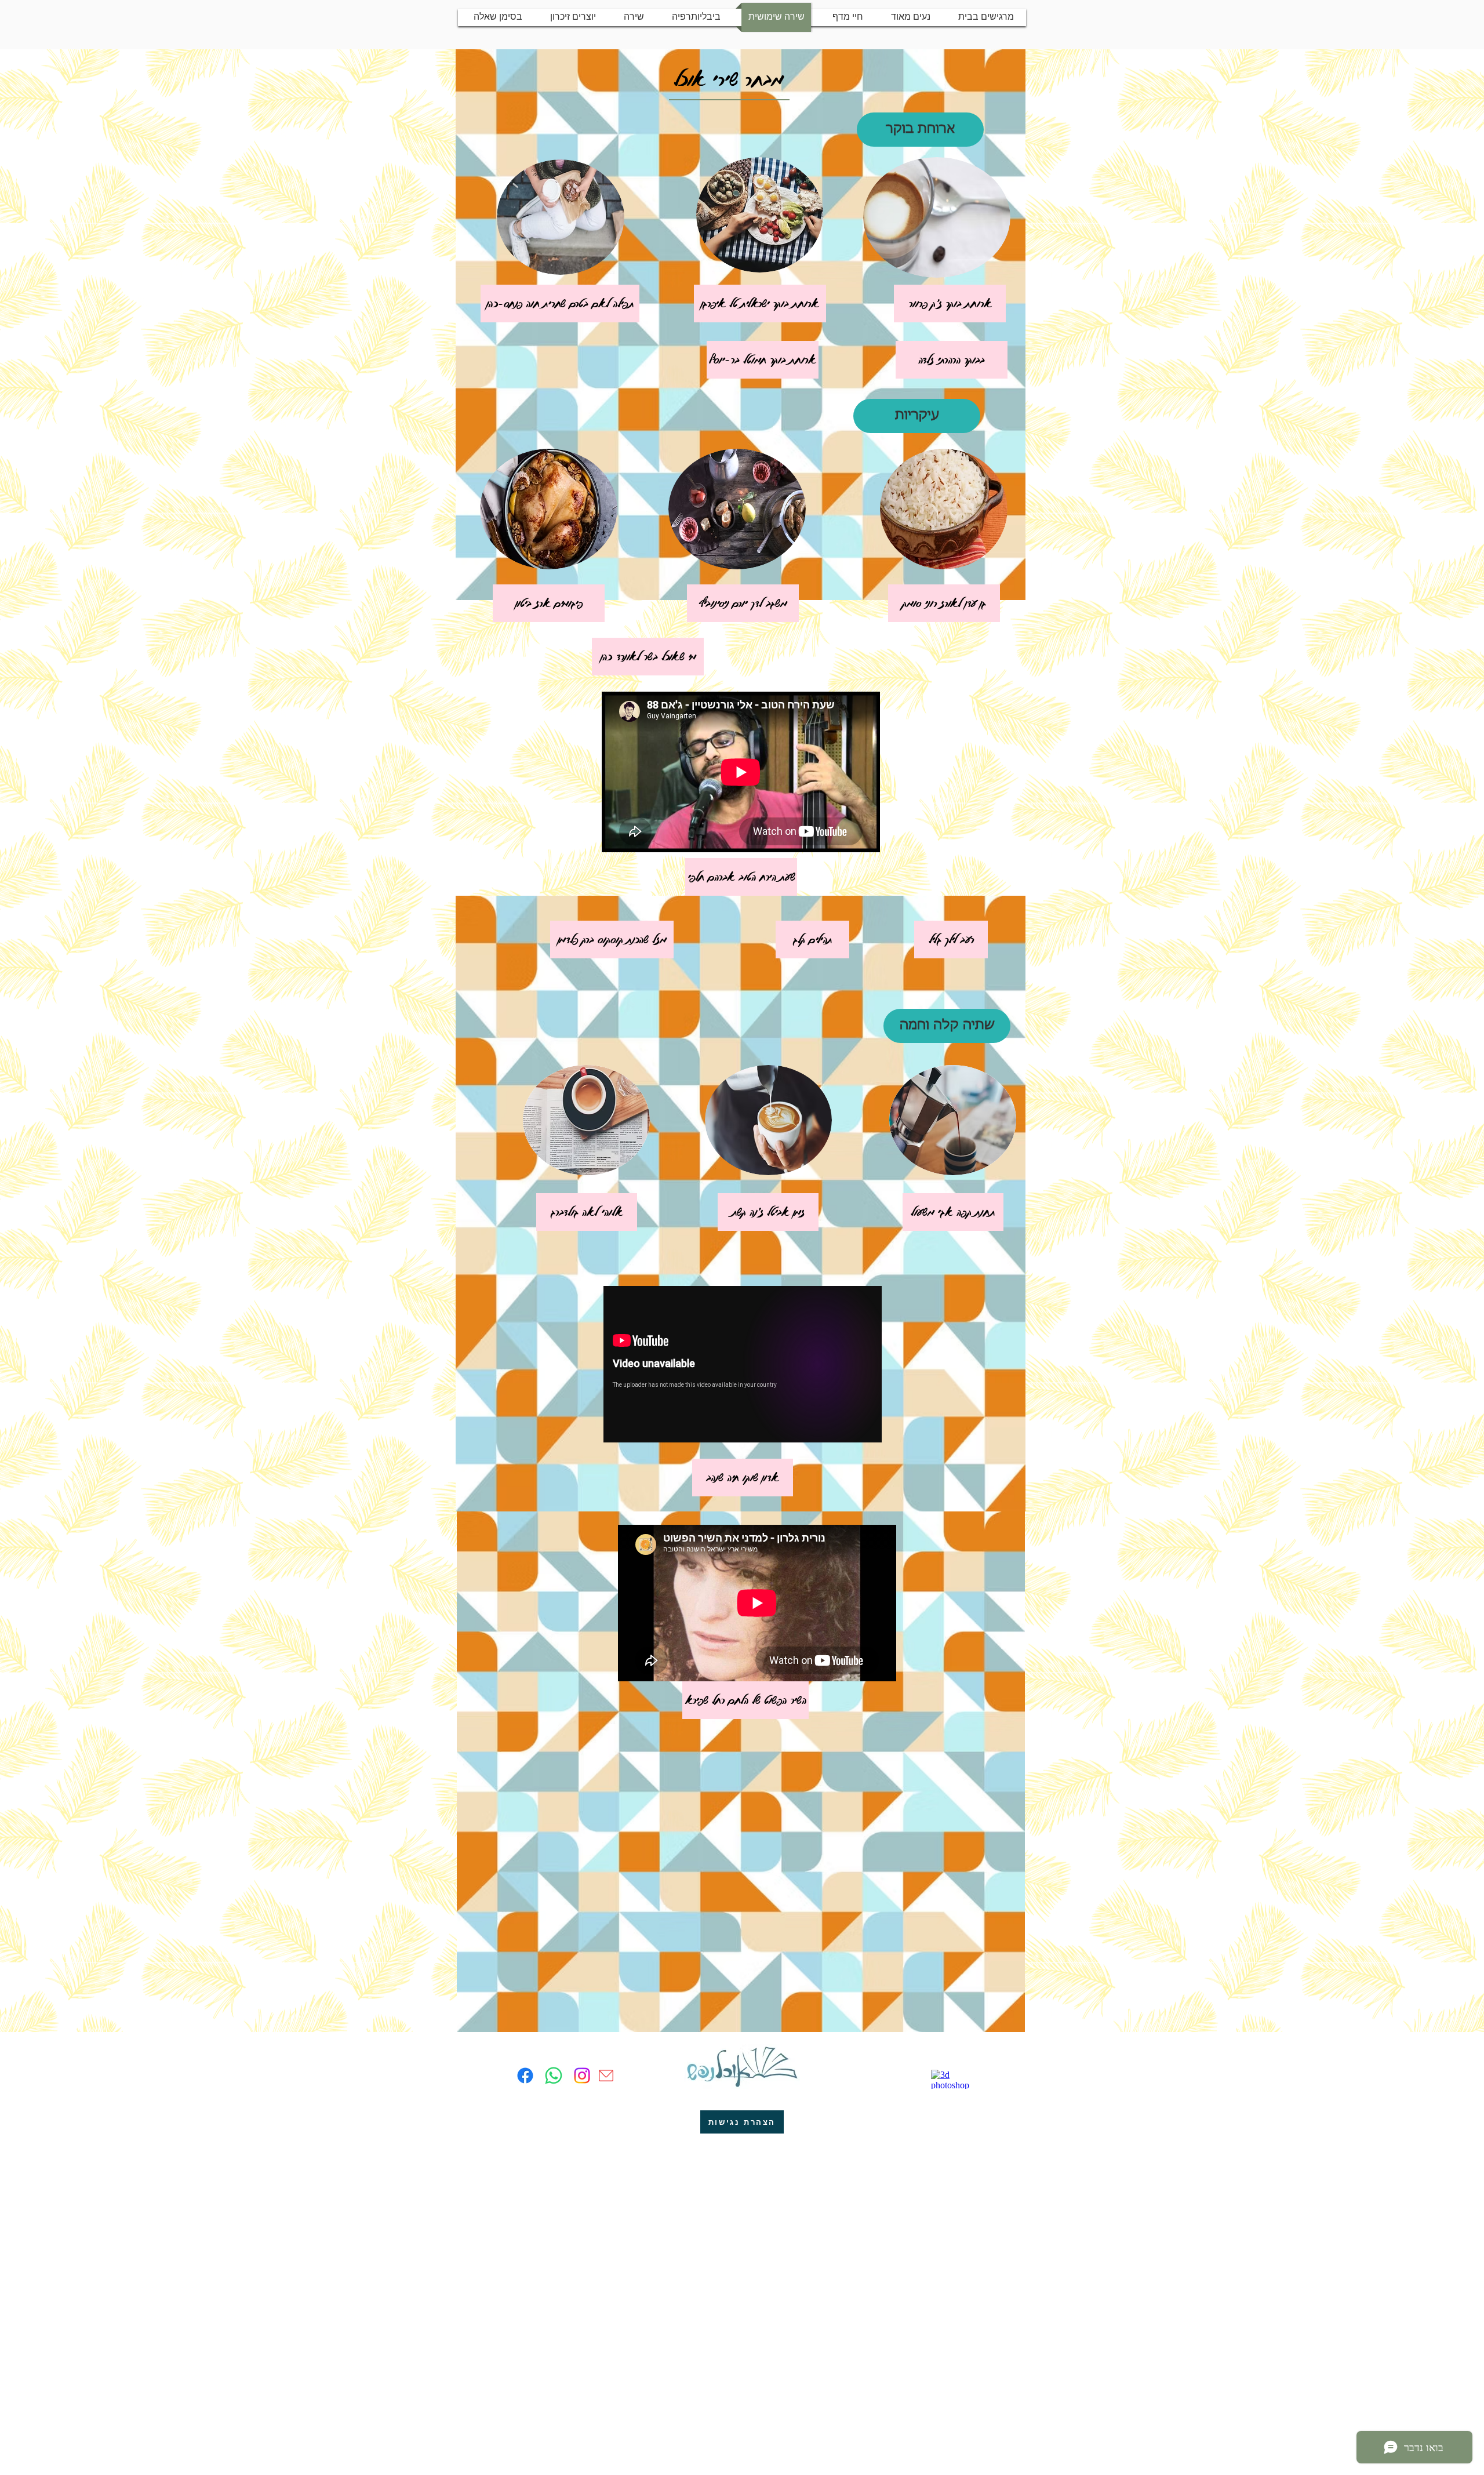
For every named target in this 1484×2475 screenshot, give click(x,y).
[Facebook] (525, 2076)
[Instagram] (582, 2076)
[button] (920, 130)
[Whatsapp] (554, 2076)
